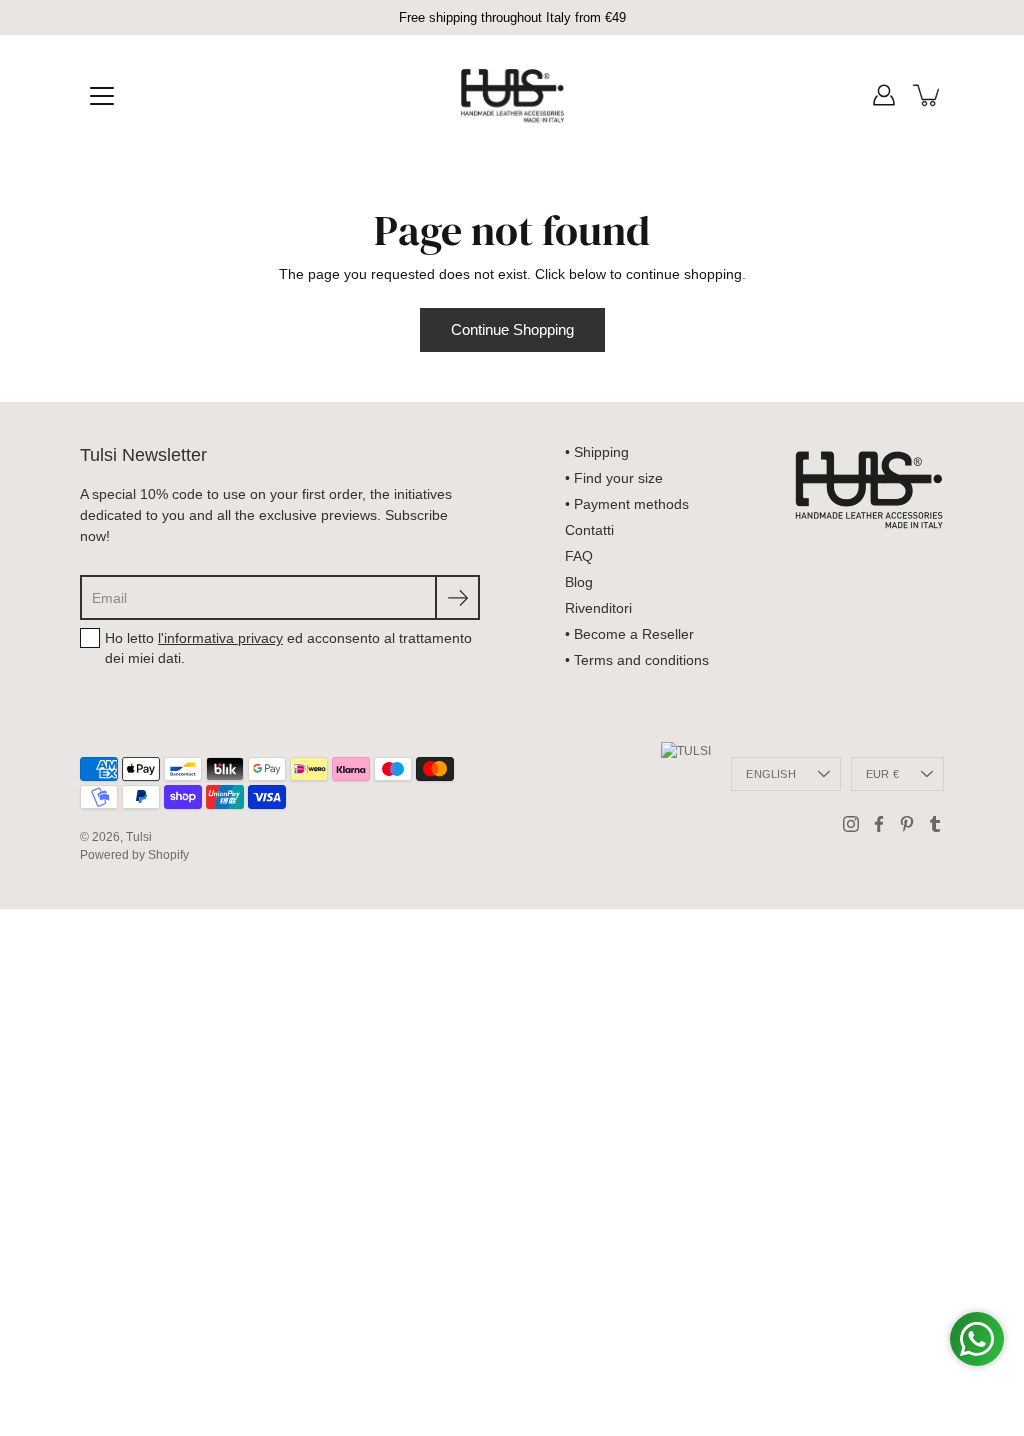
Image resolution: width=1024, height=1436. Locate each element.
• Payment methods (627, 504)
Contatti (589, 530)
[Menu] (102, 96)
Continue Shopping (512, 329)
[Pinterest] (907, 824)
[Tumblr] (935, 824)
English (771, 774)
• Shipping (597, 452)
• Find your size (614, 478)
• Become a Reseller (629, 634)
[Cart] (928, 95)
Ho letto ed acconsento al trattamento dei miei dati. (288, 648)
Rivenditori (598, 608)
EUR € (882, 774)
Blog (579, 582)
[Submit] (457, 597)
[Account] (884, 95)
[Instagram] (851, 824)
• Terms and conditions (637, 660)
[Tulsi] (512, 95)
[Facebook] (879, 824)
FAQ (579, 556)
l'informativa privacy (220, 638)
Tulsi (139, 837)
